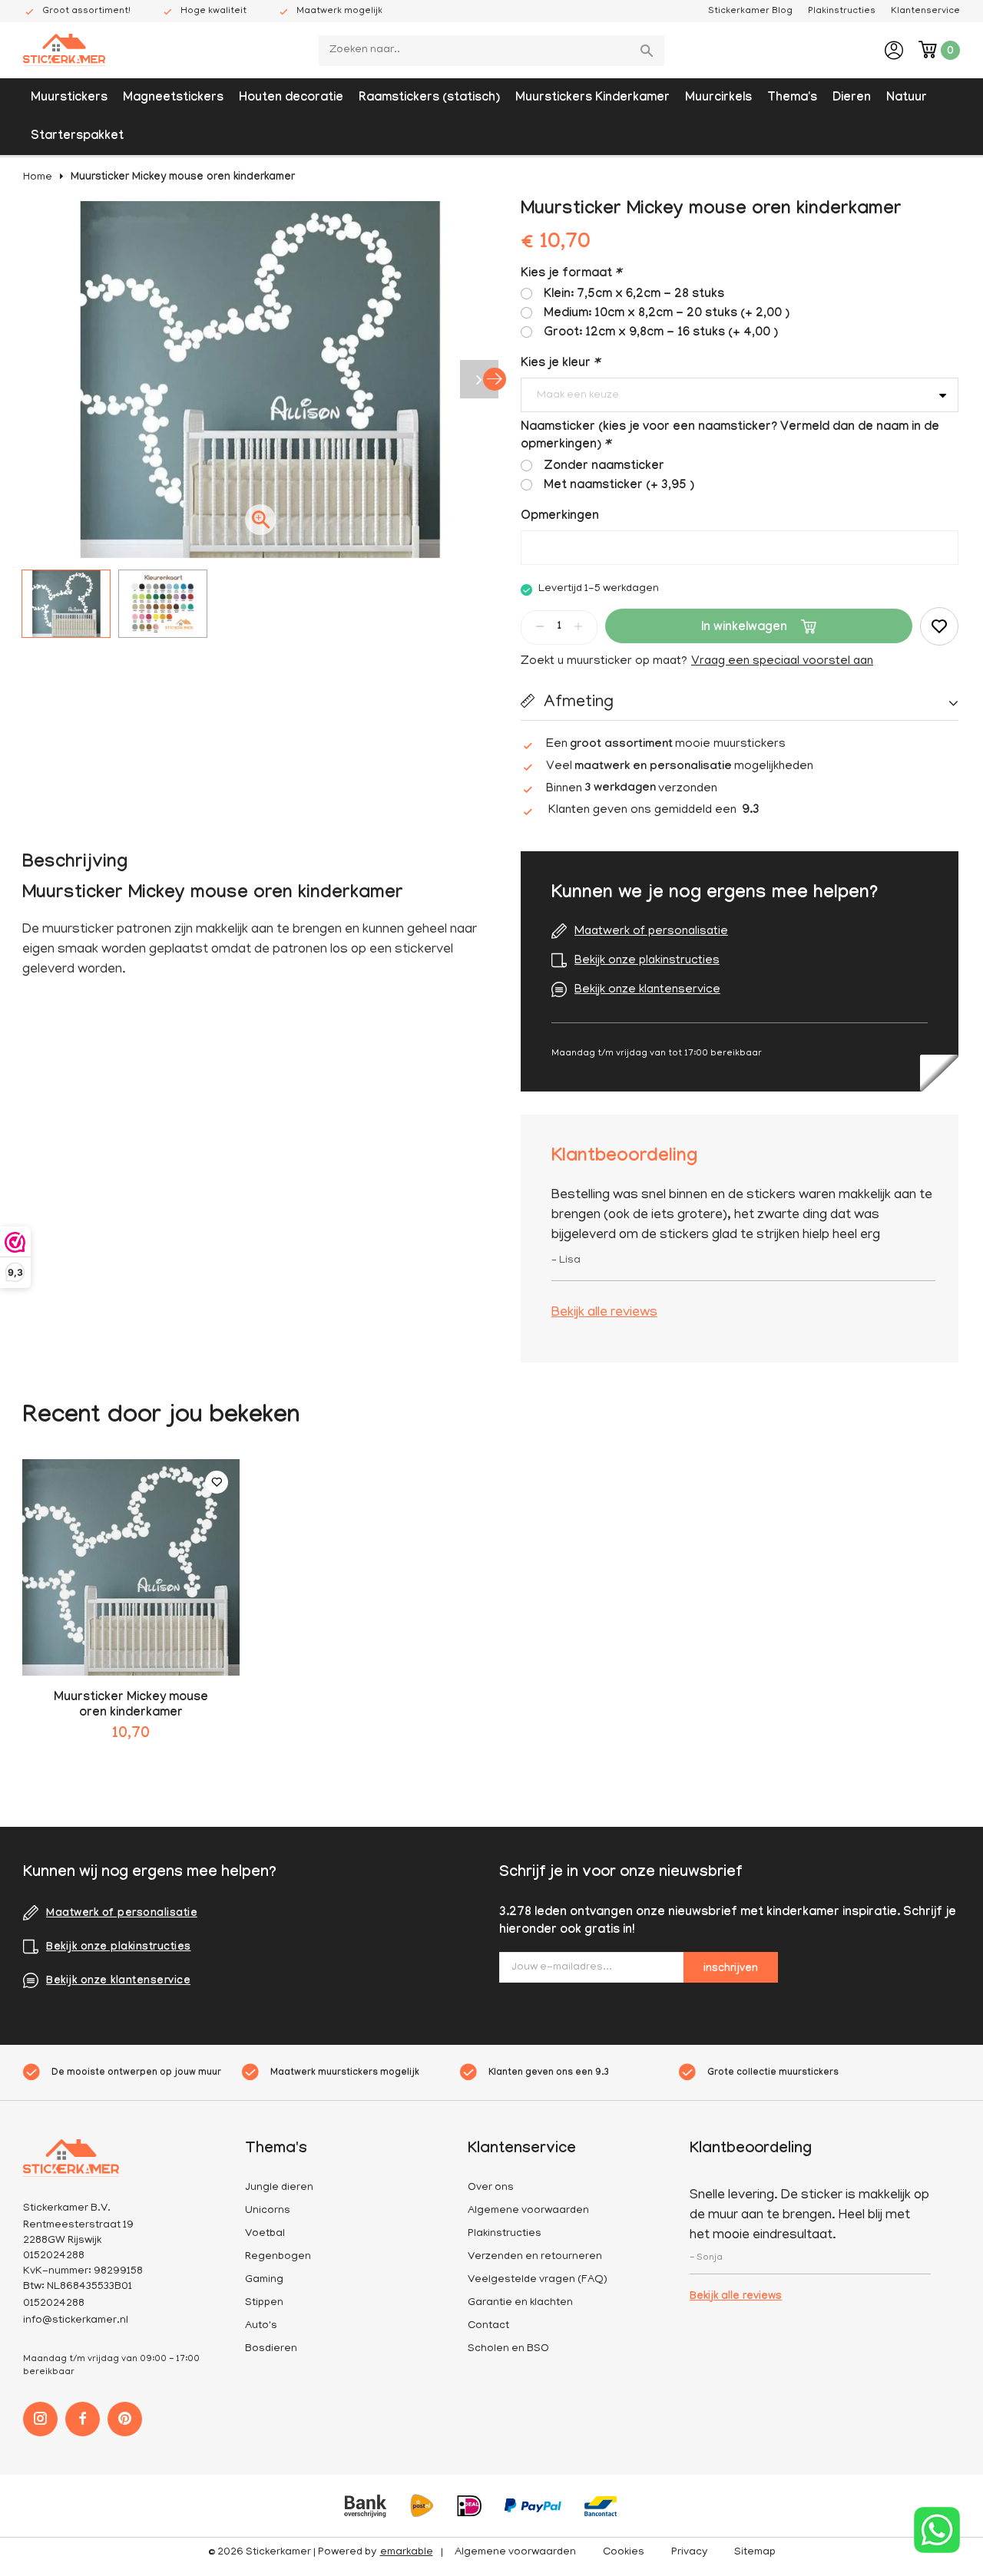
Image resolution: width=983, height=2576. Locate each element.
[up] (578, 626)
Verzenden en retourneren (535, 2257)
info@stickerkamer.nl (76, 2321)
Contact (488, 2326)
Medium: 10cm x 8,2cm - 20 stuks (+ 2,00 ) (667, 314)
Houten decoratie (291, 99)
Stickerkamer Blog (750, 11)
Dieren (852, 99)
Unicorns (268, 2211)
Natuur (907, 99)
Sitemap (755, 2553)
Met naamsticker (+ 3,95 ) (619, 486)
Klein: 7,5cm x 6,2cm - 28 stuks (634, 295)
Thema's (792, 99)
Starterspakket (77, 137)
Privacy (689, 2553)
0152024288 (54, 2304)
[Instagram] (40, 2419)
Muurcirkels (718, 99)
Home (38, 178)
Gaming (264, 2280)
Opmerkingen (560, 517)
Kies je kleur (560, 364)
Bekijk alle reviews (604, 1313)
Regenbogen (278, 2257)
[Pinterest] (125, 2419)
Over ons (491, 2188)
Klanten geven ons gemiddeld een (654, 811)
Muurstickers (69, 99)
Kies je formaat (571, 274)
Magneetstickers (173, 99)
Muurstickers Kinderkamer (592, 99)
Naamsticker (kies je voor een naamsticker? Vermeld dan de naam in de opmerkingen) (730, 437)
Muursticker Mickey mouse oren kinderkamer (183, 178)
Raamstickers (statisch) (429, 99)
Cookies (624, 2553)
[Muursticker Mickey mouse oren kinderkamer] (131, 1568)
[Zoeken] (649, 51)
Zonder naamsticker (604, 467)
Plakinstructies (842, 11)
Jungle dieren (279, 2188)
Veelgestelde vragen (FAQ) (538, 2280)
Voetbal (265, 2234)
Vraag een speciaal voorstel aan (782, 662)
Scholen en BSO (508, 2349)
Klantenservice (925, 11)
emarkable (407, 2553)
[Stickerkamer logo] (65, 51)
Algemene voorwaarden (528, 2211)
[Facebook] (83, 2419)
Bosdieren (271, 2349)
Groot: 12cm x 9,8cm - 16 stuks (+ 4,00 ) (661, 334)
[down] (540, 626)
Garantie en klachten (520, 2303)
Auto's (261, 2326)
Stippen (264, 2303)
